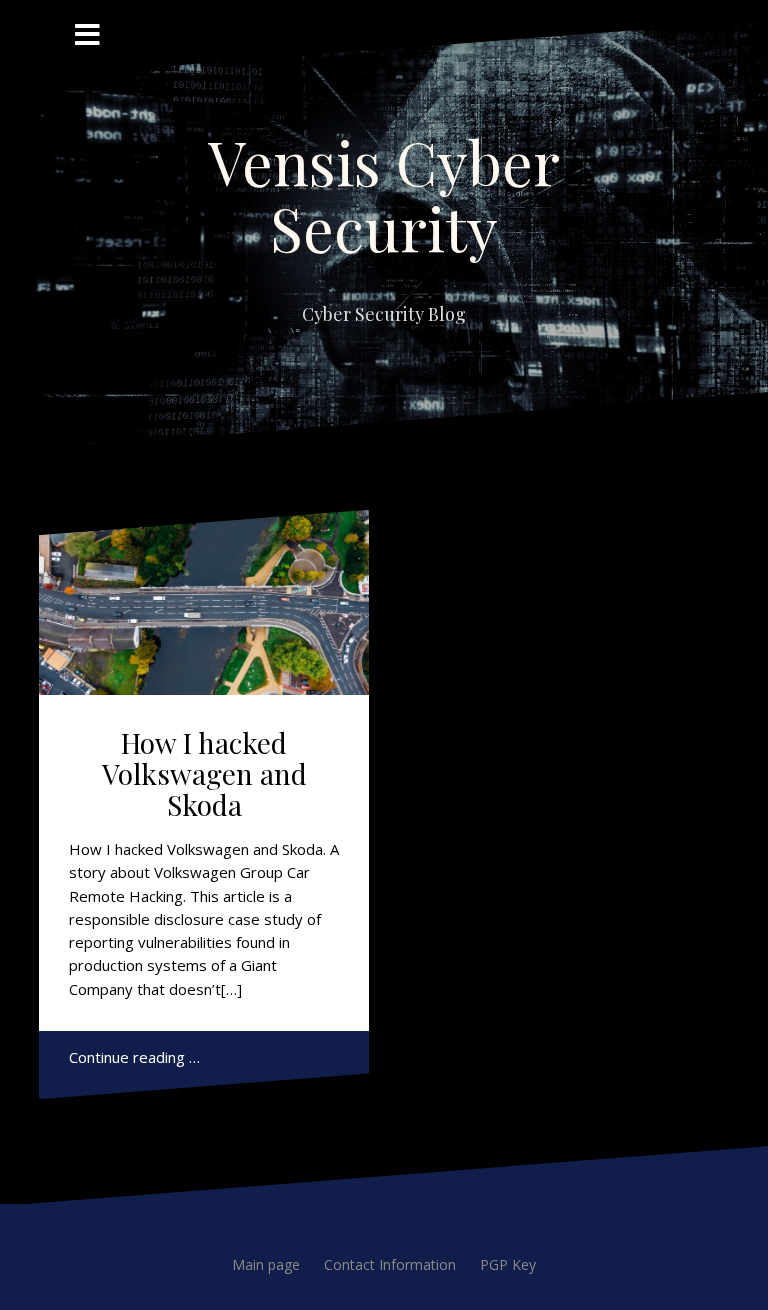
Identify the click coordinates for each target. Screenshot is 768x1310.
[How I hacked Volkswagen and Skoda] (204, 602)
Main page (266, 1264)
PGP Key (508, 1264)
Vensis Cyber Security (384, 194)
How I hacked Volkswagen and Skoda (204, 773)
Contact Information (390, 1264)
